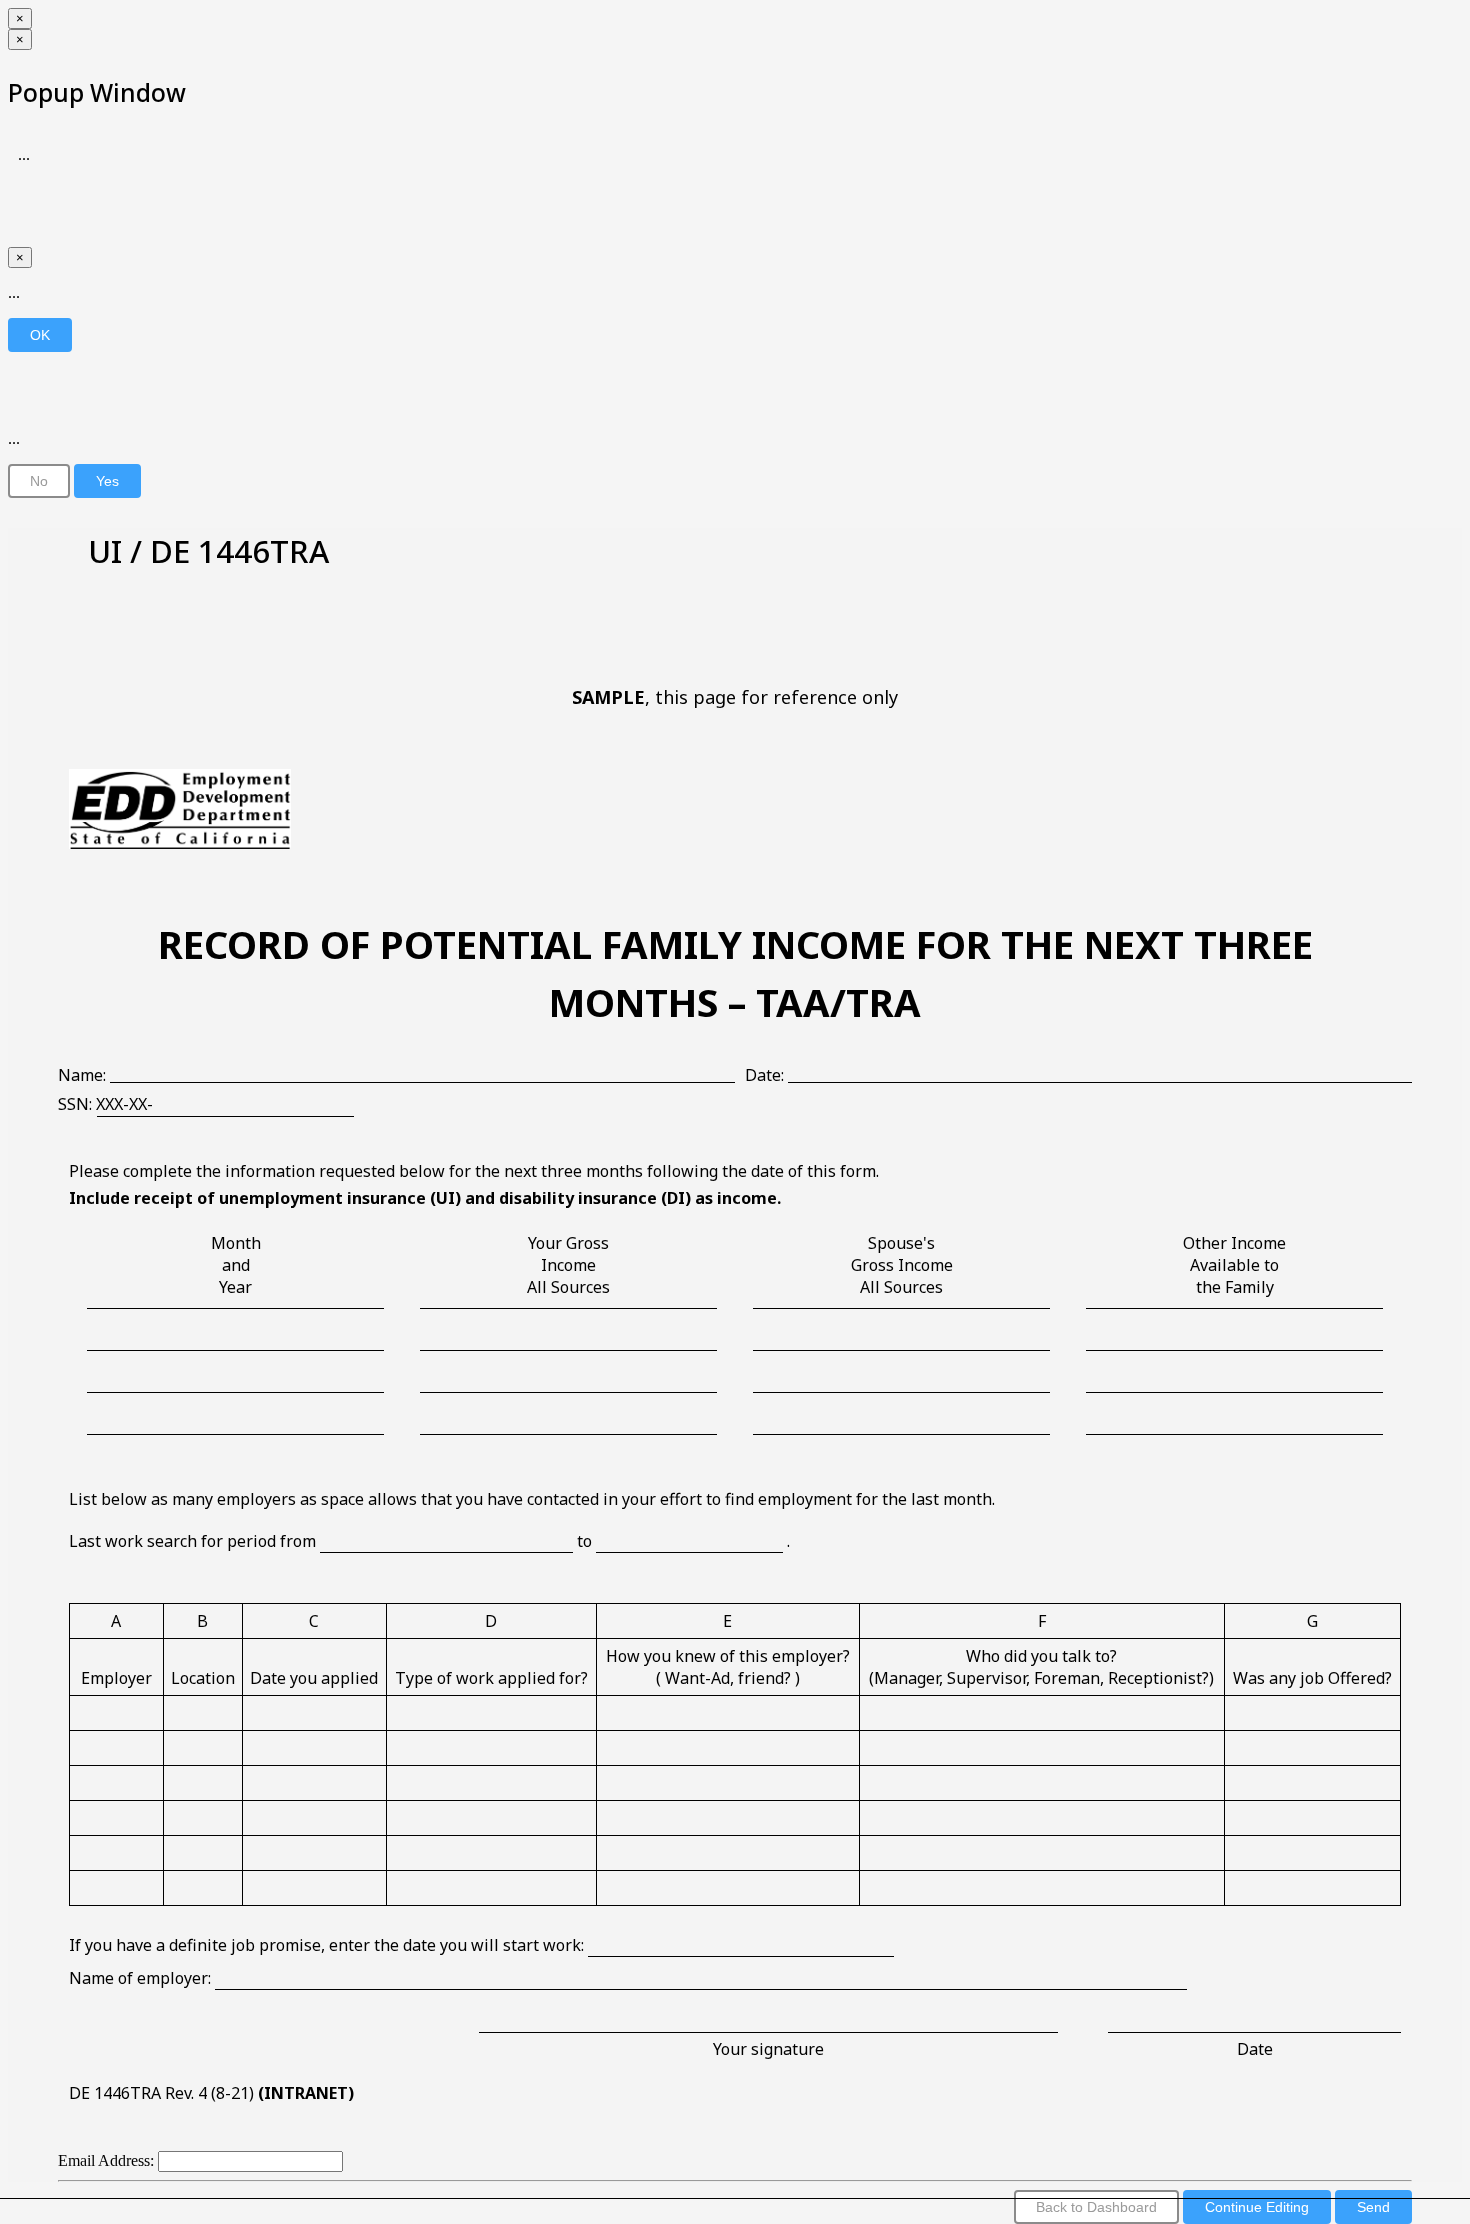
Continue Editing (1257, 2207)
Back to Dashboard (1096, 2207)
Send (1373, 2207)
